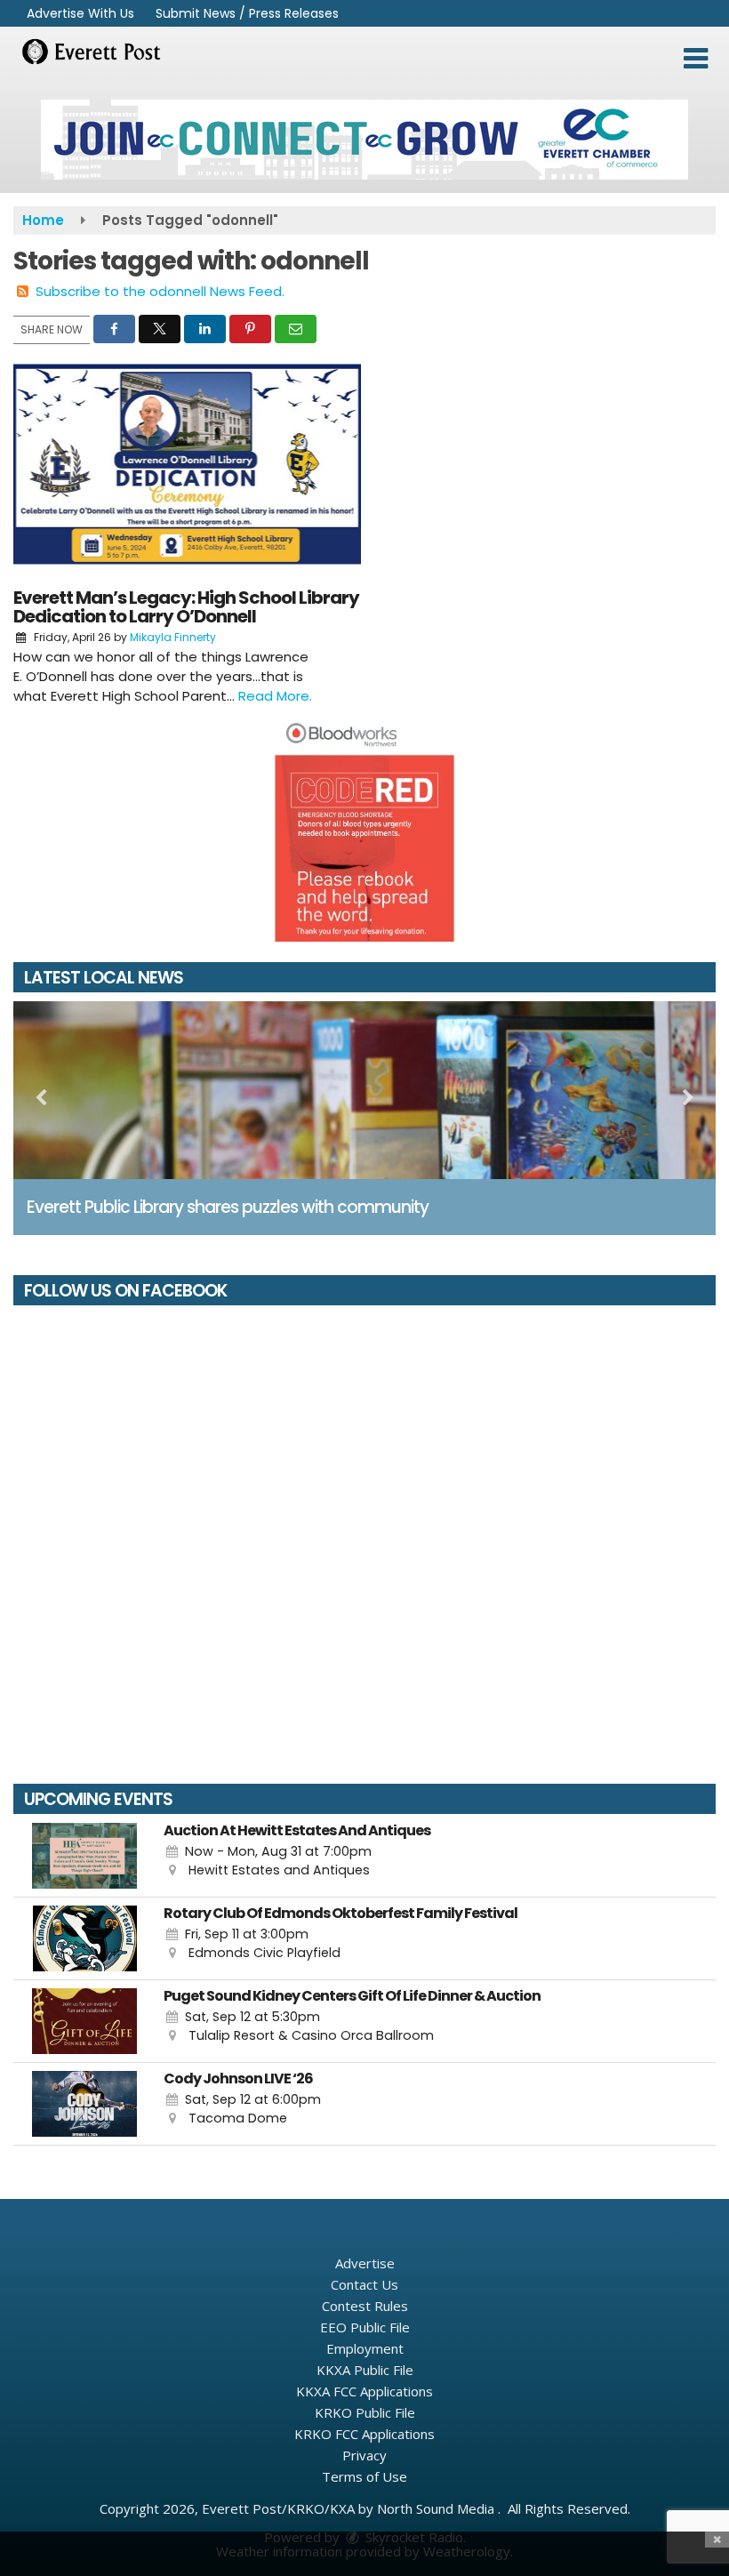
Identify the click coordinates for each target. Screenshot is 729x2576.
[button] (696, 59)
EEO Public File (365, 2327)
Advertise (365, 2263)
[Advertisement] (364, 140)
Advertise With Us (80, 13)
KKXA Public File (365, 2370)
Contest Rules (365, 2306)
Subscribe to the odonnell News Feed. (160, 291)
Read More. (275, 696)
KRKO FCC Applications (364, 2434)
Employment (365, 2348)
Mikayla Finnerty (173, 637)
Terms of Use (364, 2476)
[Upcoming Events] (84, 1856)
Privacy (364, 2455)
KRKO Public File (365, 2412)
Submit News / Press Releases (247, 13)
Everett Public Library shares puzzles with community (228, 1207)
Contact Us (364, 2284)
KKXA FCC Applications (364, 2391)
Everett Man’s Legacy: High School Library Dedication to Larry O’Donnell (186, 607)
